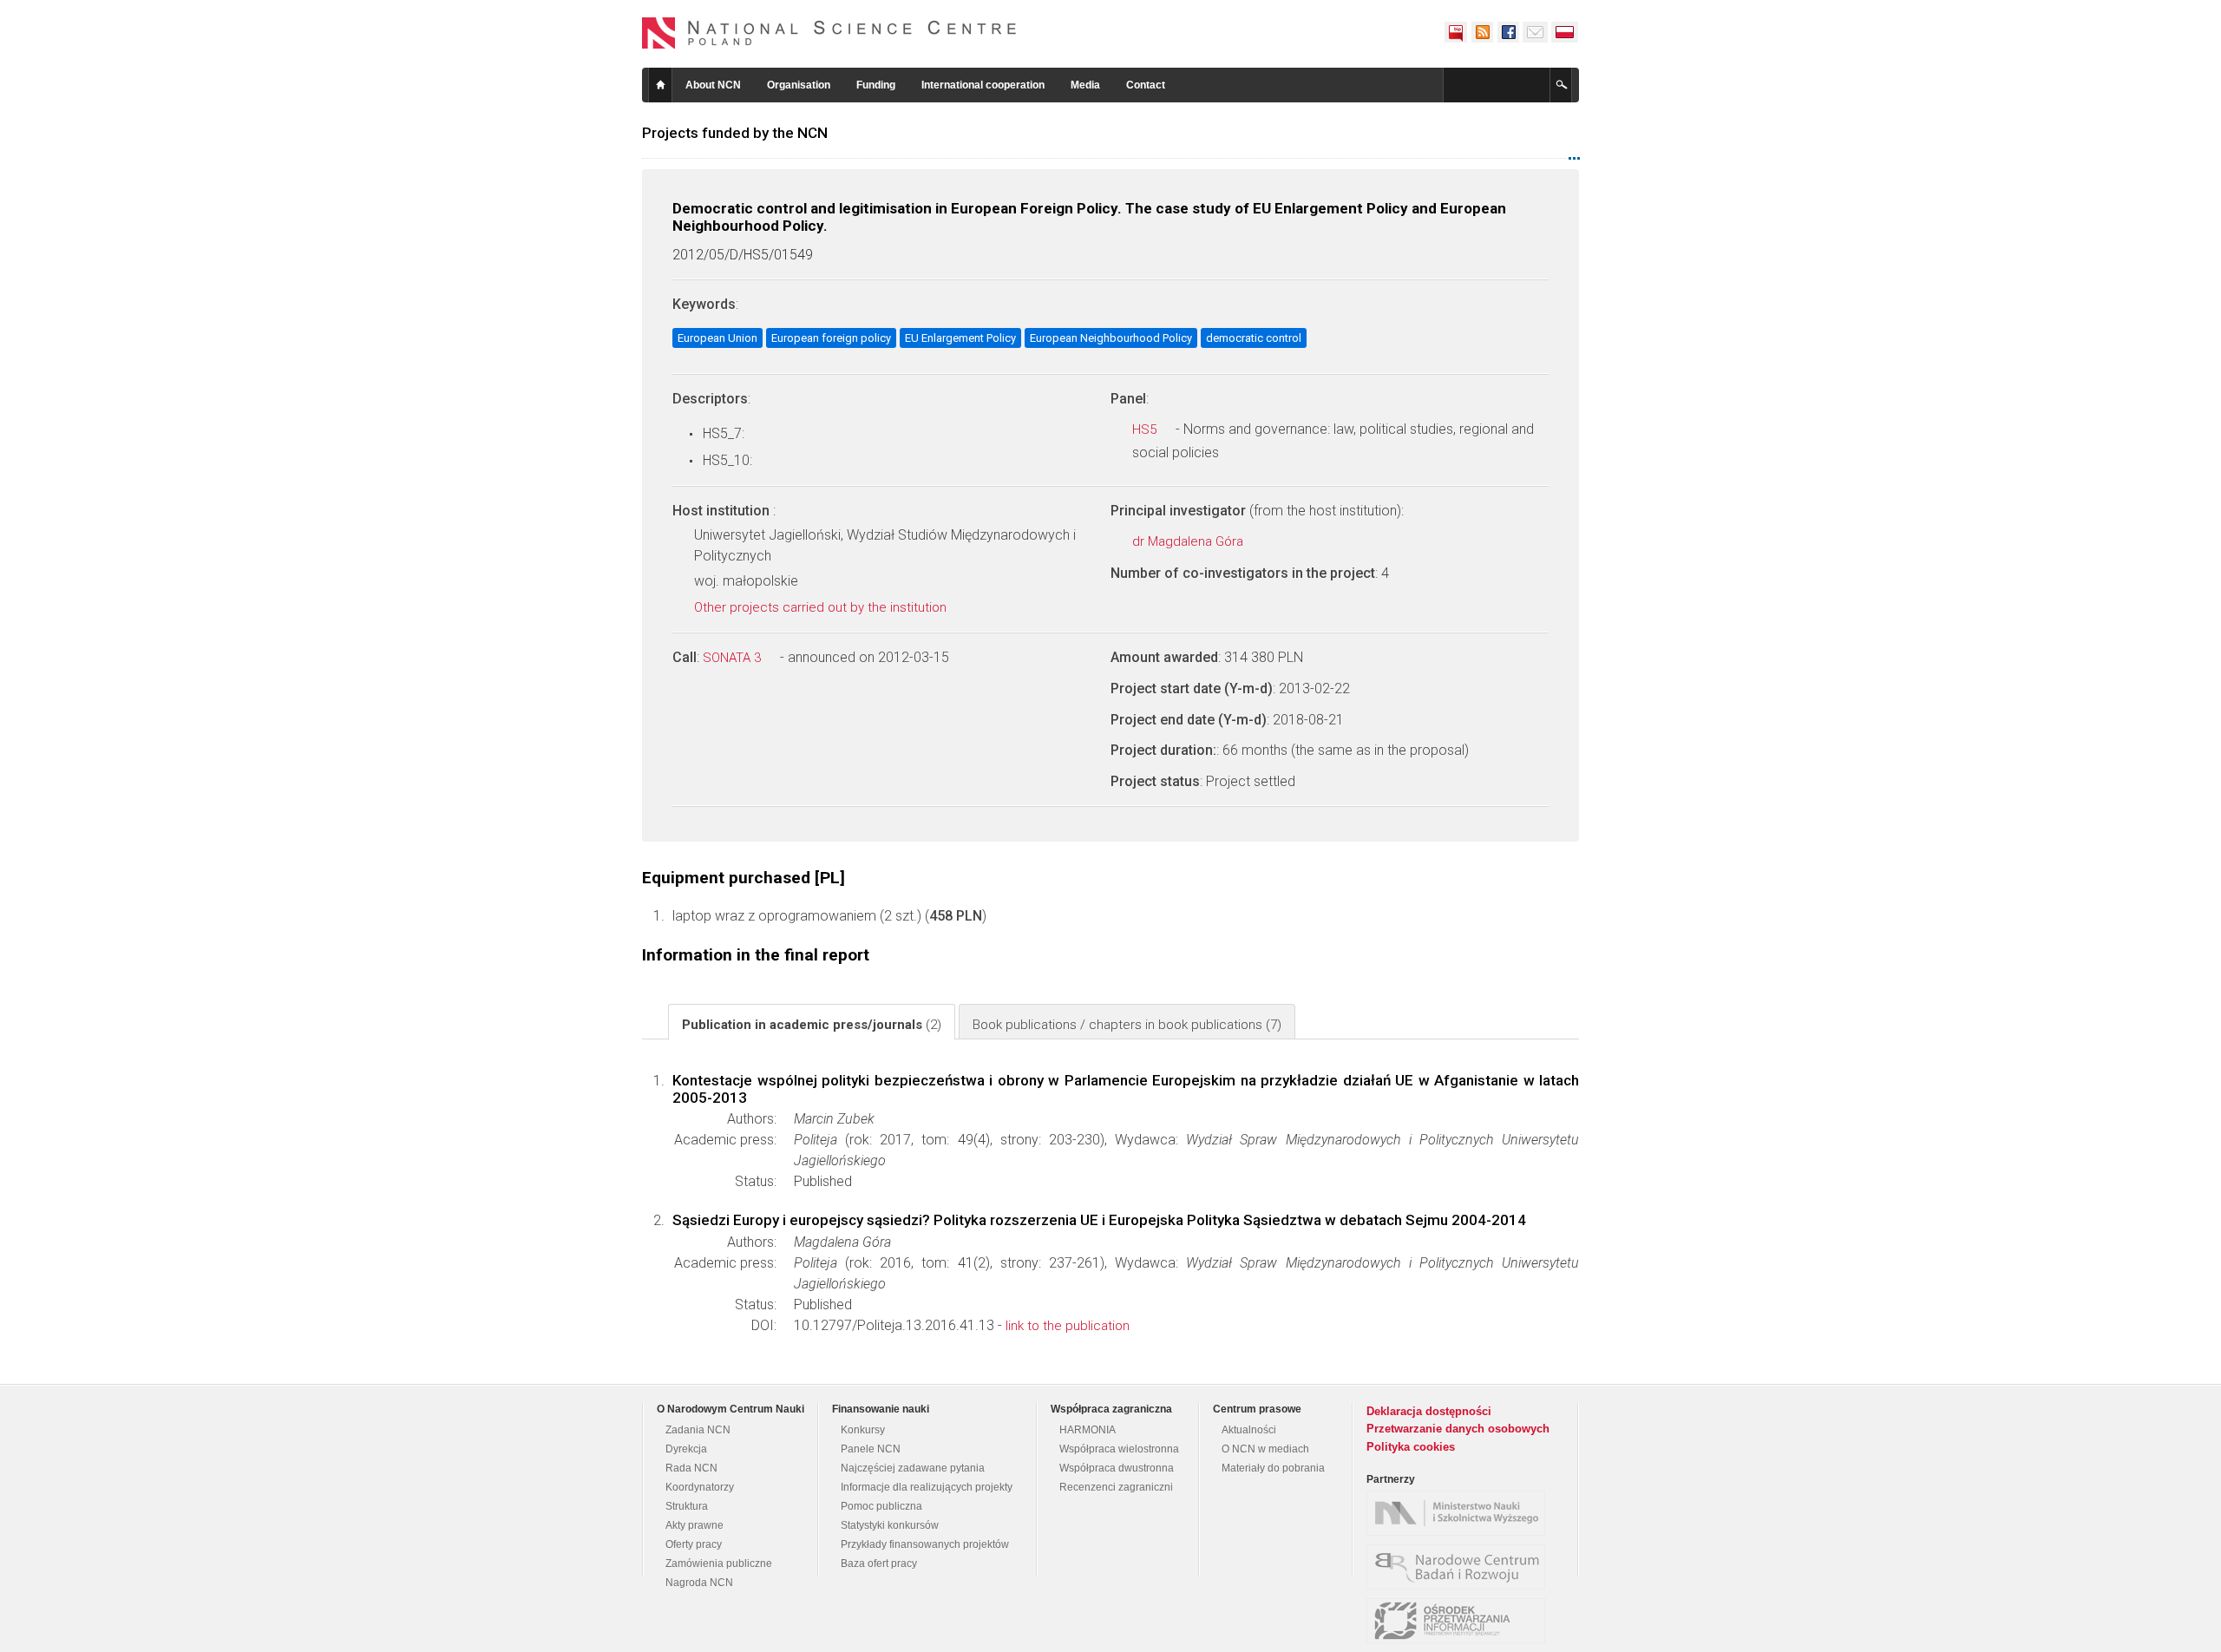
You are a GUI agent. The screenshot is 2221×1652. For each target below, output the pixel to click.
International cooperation (983, 85)
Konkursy (863, 1430)
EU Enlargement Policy (960, 338)
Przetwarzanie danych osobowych (1458, 1429)
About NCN (713, 85)
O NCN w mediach (1265, 1449)
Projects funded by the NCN (735, 133)
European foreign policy (831, 338)
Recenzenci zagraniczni (1116, 1487)
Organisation (799, 85)
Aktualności (1249, 1430)
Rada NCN (691, 1468)
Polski (1565, 32)
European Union (717, 338)
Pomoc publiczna (881, 1506)
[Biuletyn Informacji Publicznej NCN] (1456, 32)
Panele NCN (871, 1449)
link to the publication (1068, 1326)
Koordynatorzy (700, 1487)
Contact (1146, 85)
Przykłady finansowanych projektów (925, 1544)
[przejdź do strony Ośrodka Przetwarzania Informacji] (1460, 1621)
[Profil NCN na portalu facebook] (1508, 32)
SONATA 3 (734, 658)
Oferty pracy (694, 1544)
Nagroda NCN (699, 1583)
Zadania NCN (698, 1430)
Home (660, 85)
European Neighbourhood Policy (1111, 338)
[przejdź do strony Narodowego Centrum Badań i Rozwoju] (1460, 1567)
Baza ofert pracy (879, 1563)
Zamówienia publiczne (719, 1563)
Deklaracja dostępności (1429, 1411)
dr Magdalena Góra (1189, 541)
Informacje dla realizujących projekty (927, 1487)
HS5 (1146, 429)
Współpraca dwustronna (1117, 1468)
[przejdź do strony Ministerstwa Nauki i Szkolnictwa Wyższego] (1460, 1513)
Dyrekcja (686, 1449)
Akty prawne (694, 1525)
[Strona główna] (829, 33)
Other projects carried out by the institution (822, 607)
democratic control (1254, 338)
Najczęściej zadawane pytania (913, 1468)
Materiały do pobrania (1273, 1468)
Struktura (687, 1506)
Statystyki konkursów (890, 1525)
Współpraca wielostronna (1119, 1449)
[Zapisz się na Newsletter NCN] (1535, 32)
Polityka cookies (1411, 1447)
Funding (876, 85)
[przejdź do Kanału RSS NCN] (1482, 32)
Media (1085, 85)
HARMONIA (1088, 1430)
